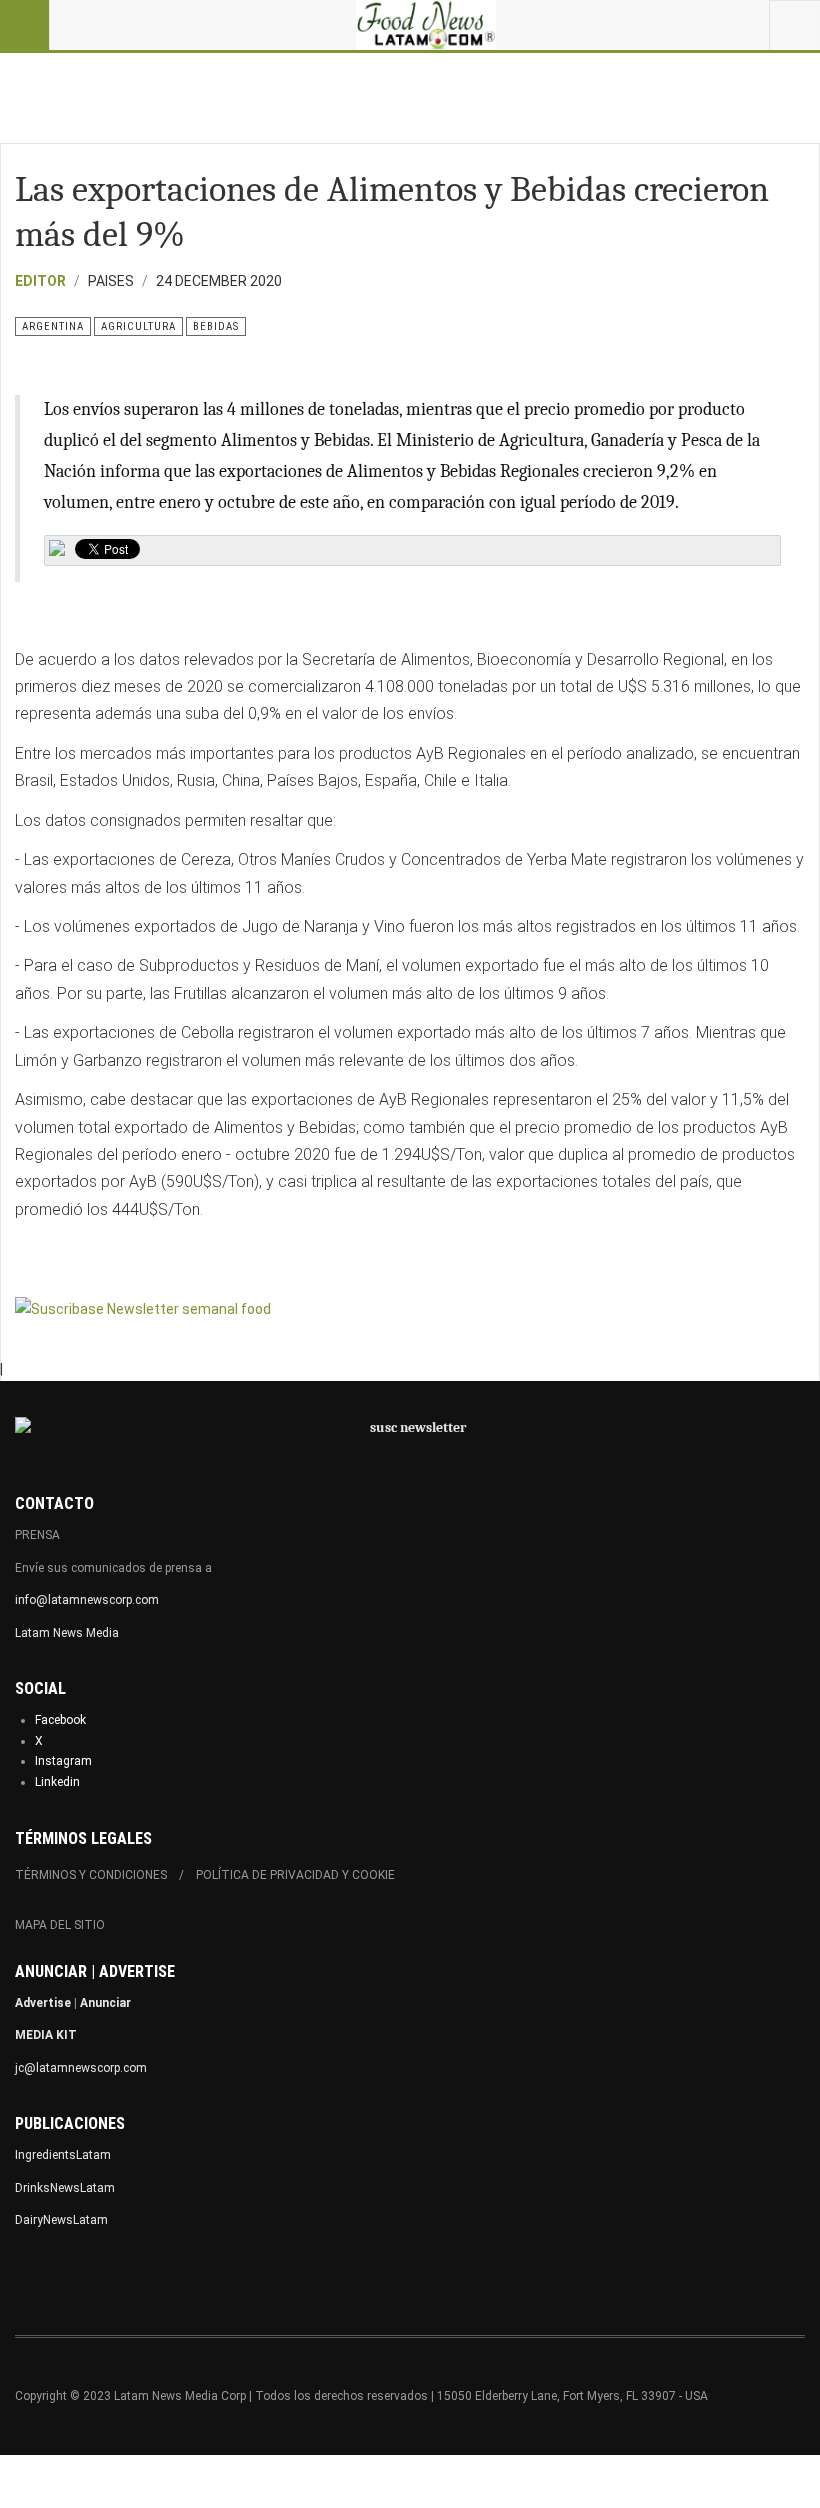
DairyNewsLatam (61, 2220)
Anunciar (105, 2003)
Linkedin (57, 1782)
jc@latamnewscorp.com (81, 2068)
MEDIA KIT (46, 2035)
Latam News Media (67, 1633)
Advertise (43, 2003)
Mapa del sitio (60, 1925)
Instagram (63, 1761)
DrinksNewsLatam (65, 2188)
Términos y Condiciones (91, 1875)
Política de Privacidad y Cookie (295, 1875)
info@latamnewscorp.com (87, 1600)
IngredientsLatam (63, 2155)
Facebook (60, 1720)
